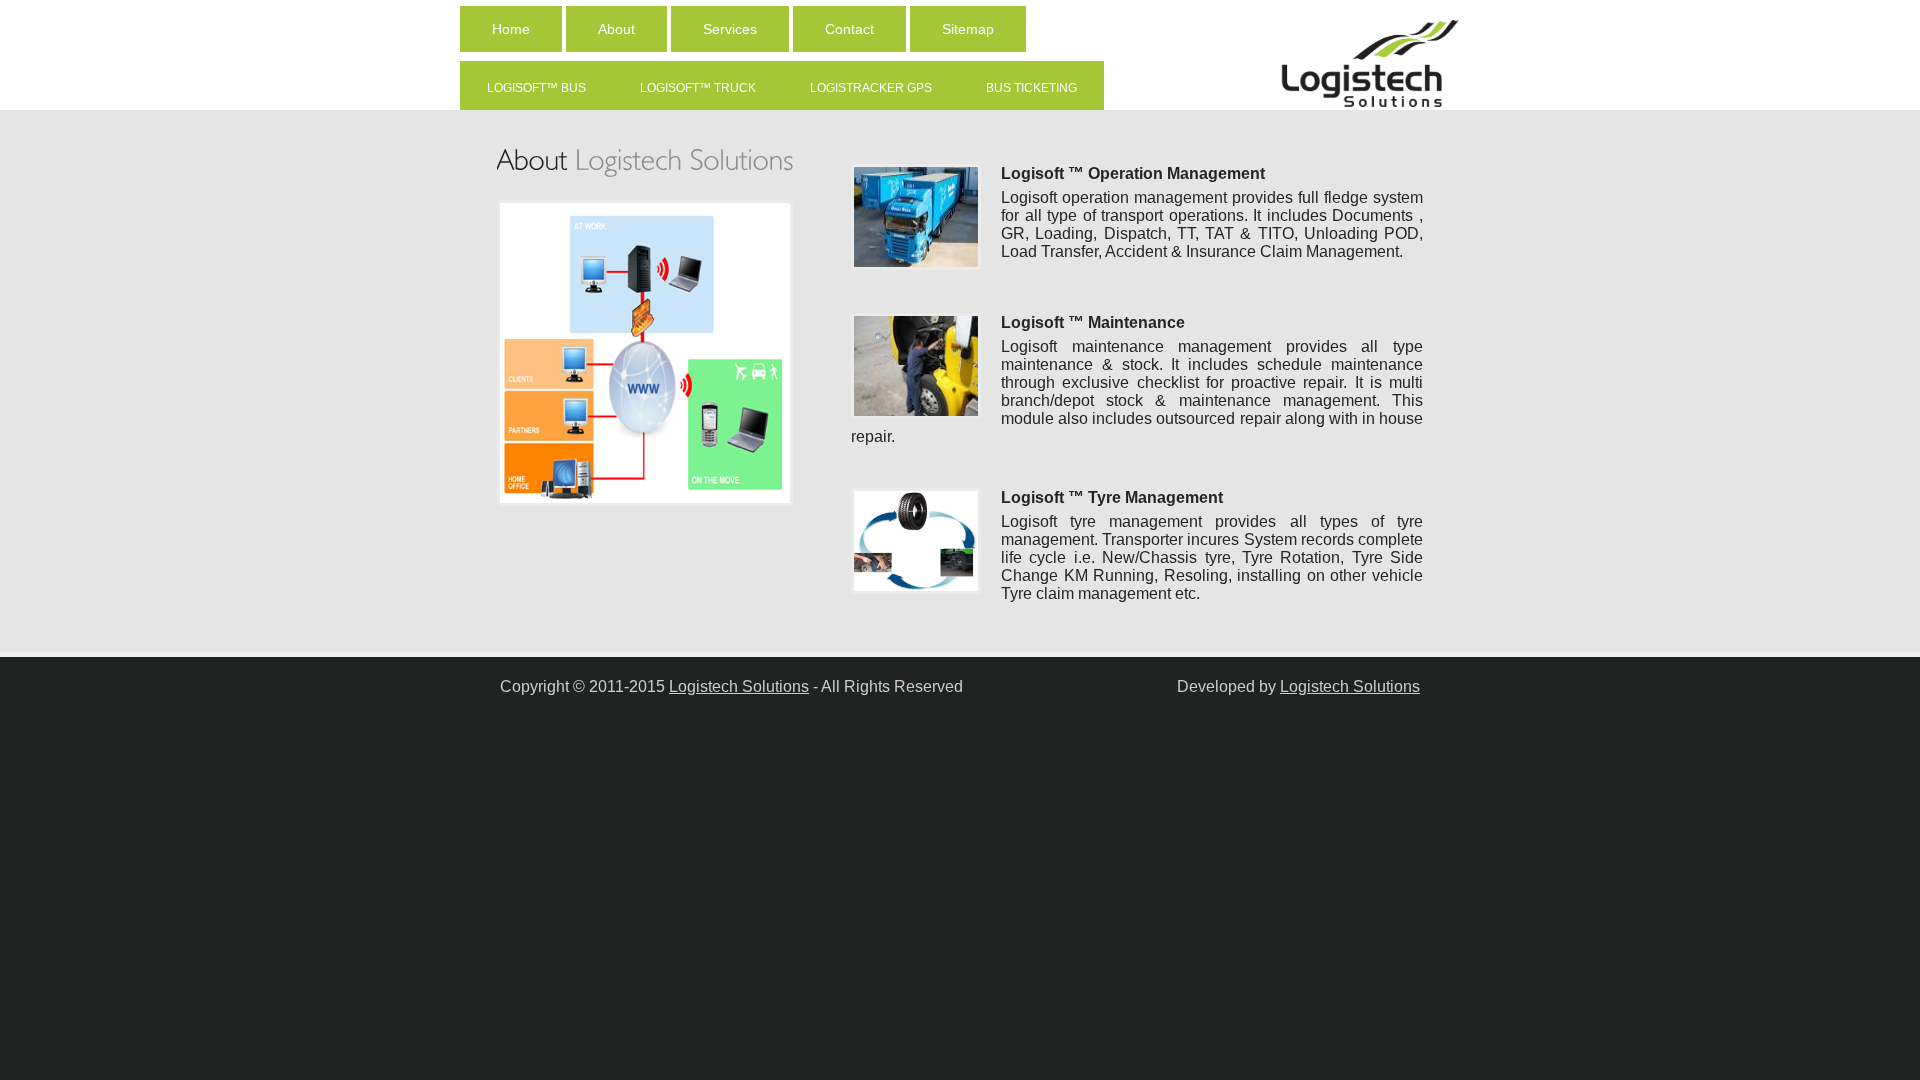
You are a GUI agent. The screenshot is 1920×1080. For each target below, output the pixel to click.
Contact (849, 29)
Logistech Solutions (739, 686)
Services (730, 29)
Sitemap (968, 29)
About (616, 29)
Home (511, 29)
